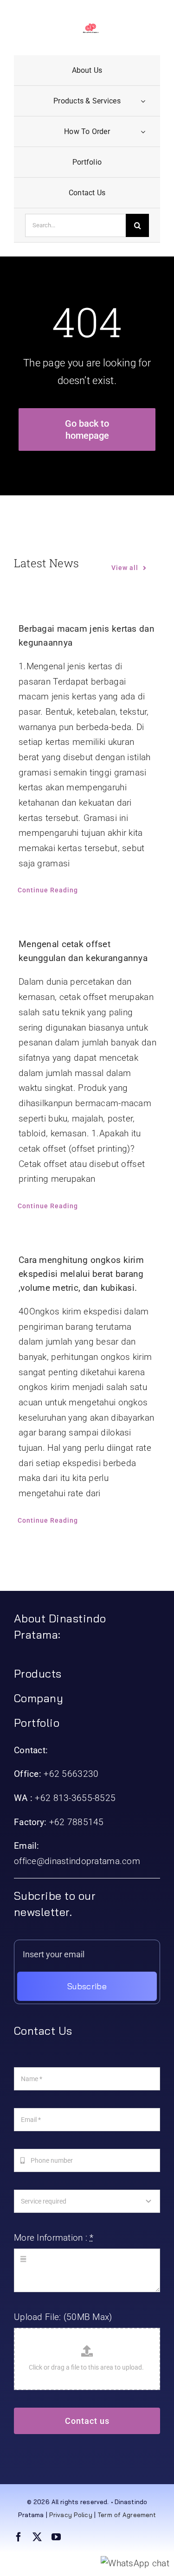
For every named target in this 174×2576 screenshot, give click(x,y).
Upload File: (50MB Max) (63, 2317)
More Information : (54, 2238)
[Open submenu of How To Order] (143, 131)
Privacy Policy (71, 2515)
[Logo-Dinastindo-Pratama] (91, 28)
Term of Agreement (127, 2515)
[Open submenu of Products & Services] (143, 101)
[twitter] (37, 2537)
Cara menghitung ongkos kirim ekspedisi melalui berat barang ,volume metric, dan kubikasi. (81, 1274)
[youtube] (56, 2537)
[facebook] (19, 2537)
